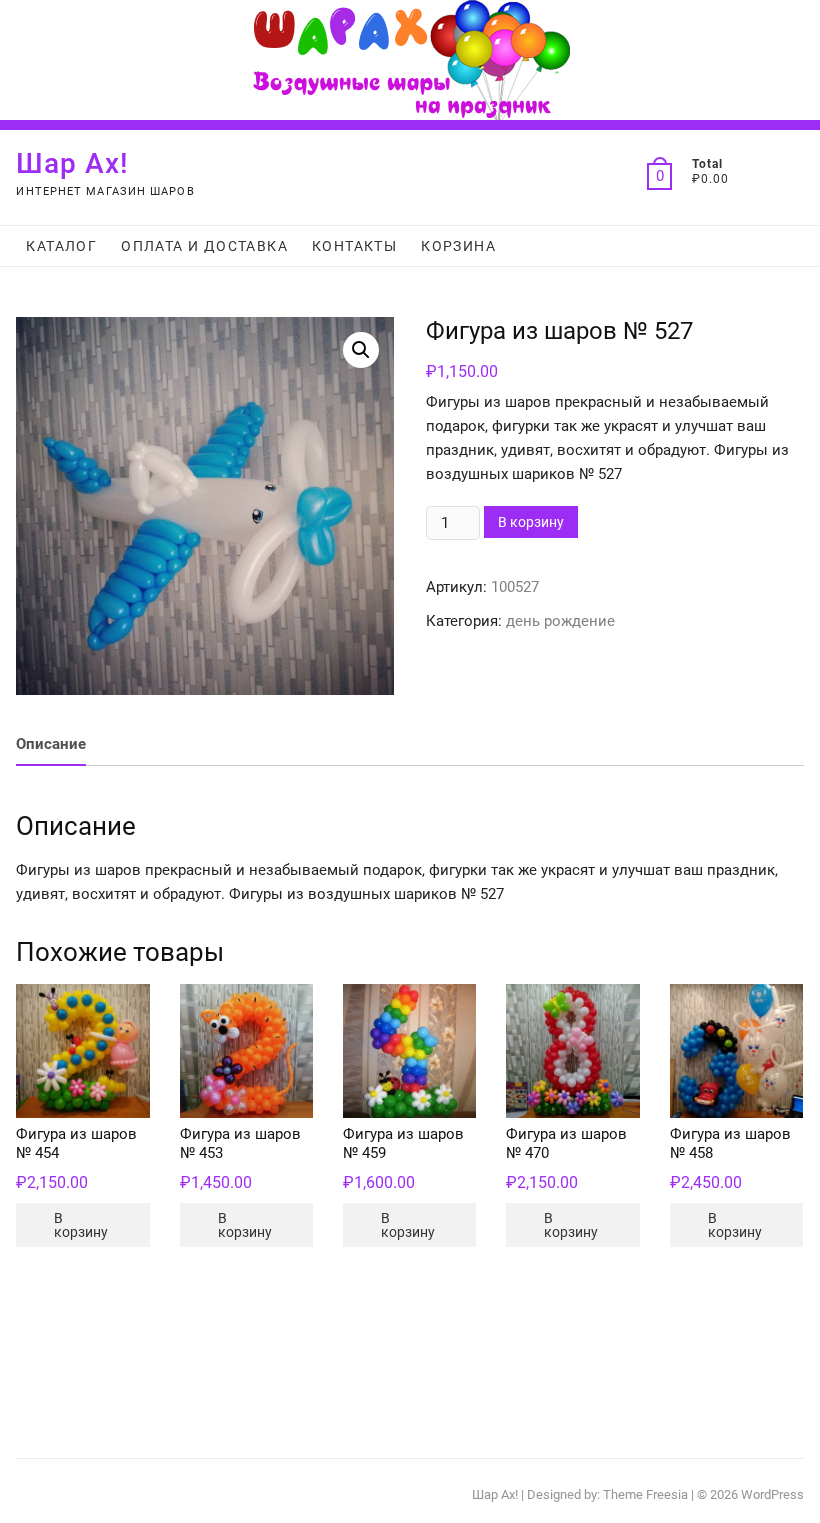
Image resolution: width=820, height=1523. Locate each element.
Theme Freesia (645, 1494)
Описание (51, 744)
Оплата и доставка (204, 246)
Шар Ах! (72, 163)
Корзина (458, 246)
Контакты (354, 246)
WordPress (772, 1494)
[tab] (51, 745)
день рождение (560, 621)
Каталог (61, 246)
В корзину (531, 522)
